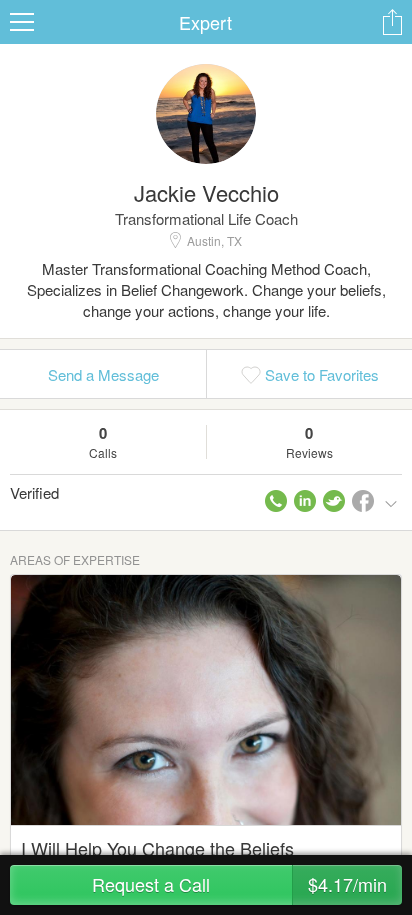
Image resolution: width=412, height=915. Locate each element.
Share (392, 22)
